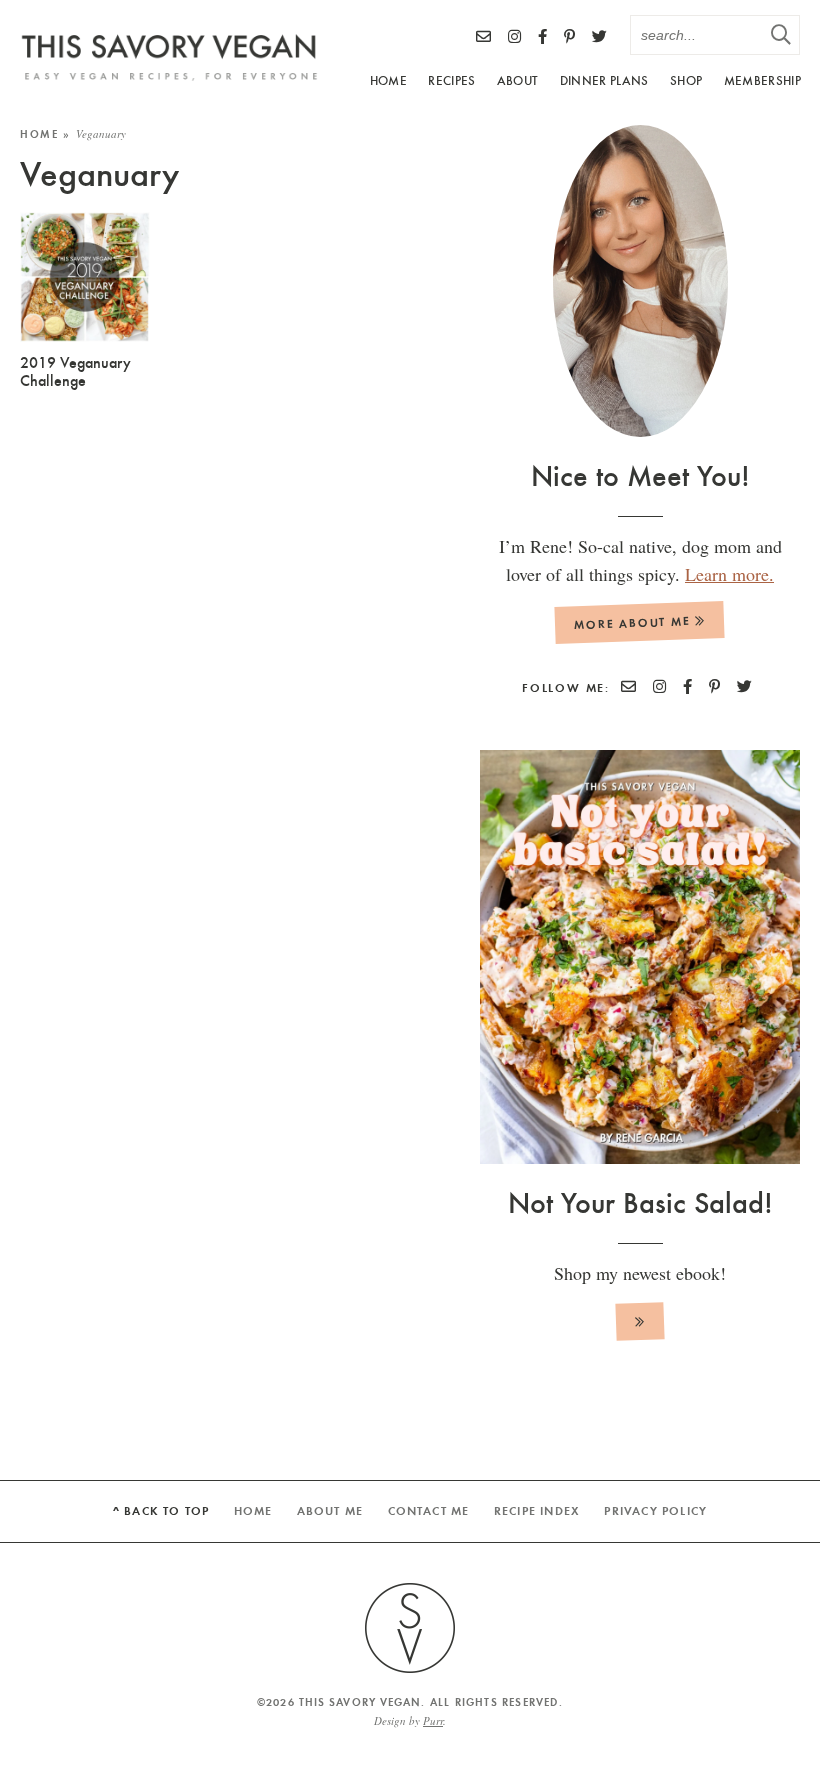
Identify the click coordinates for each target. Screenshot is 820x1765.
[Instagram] (514, 36)
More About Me (635, 622)
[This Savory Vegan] (170, 57)
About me (330, 1510)
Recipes (451, 80)
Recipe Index (537, 1510)
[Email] (483, 36)
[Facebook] (542, 36)
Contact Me (429, 1510)
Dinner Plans (604, 80)
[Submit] (780, 34)
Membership (762, 80)
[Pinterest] (569, 36)
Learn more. (729, 574)
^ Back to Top (161, 1510)
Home (388, 80)
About (518, 80)
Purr (433, 1720)
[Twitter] (599, 36)
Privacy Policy (655, 1510)
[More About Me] (640, 280)
